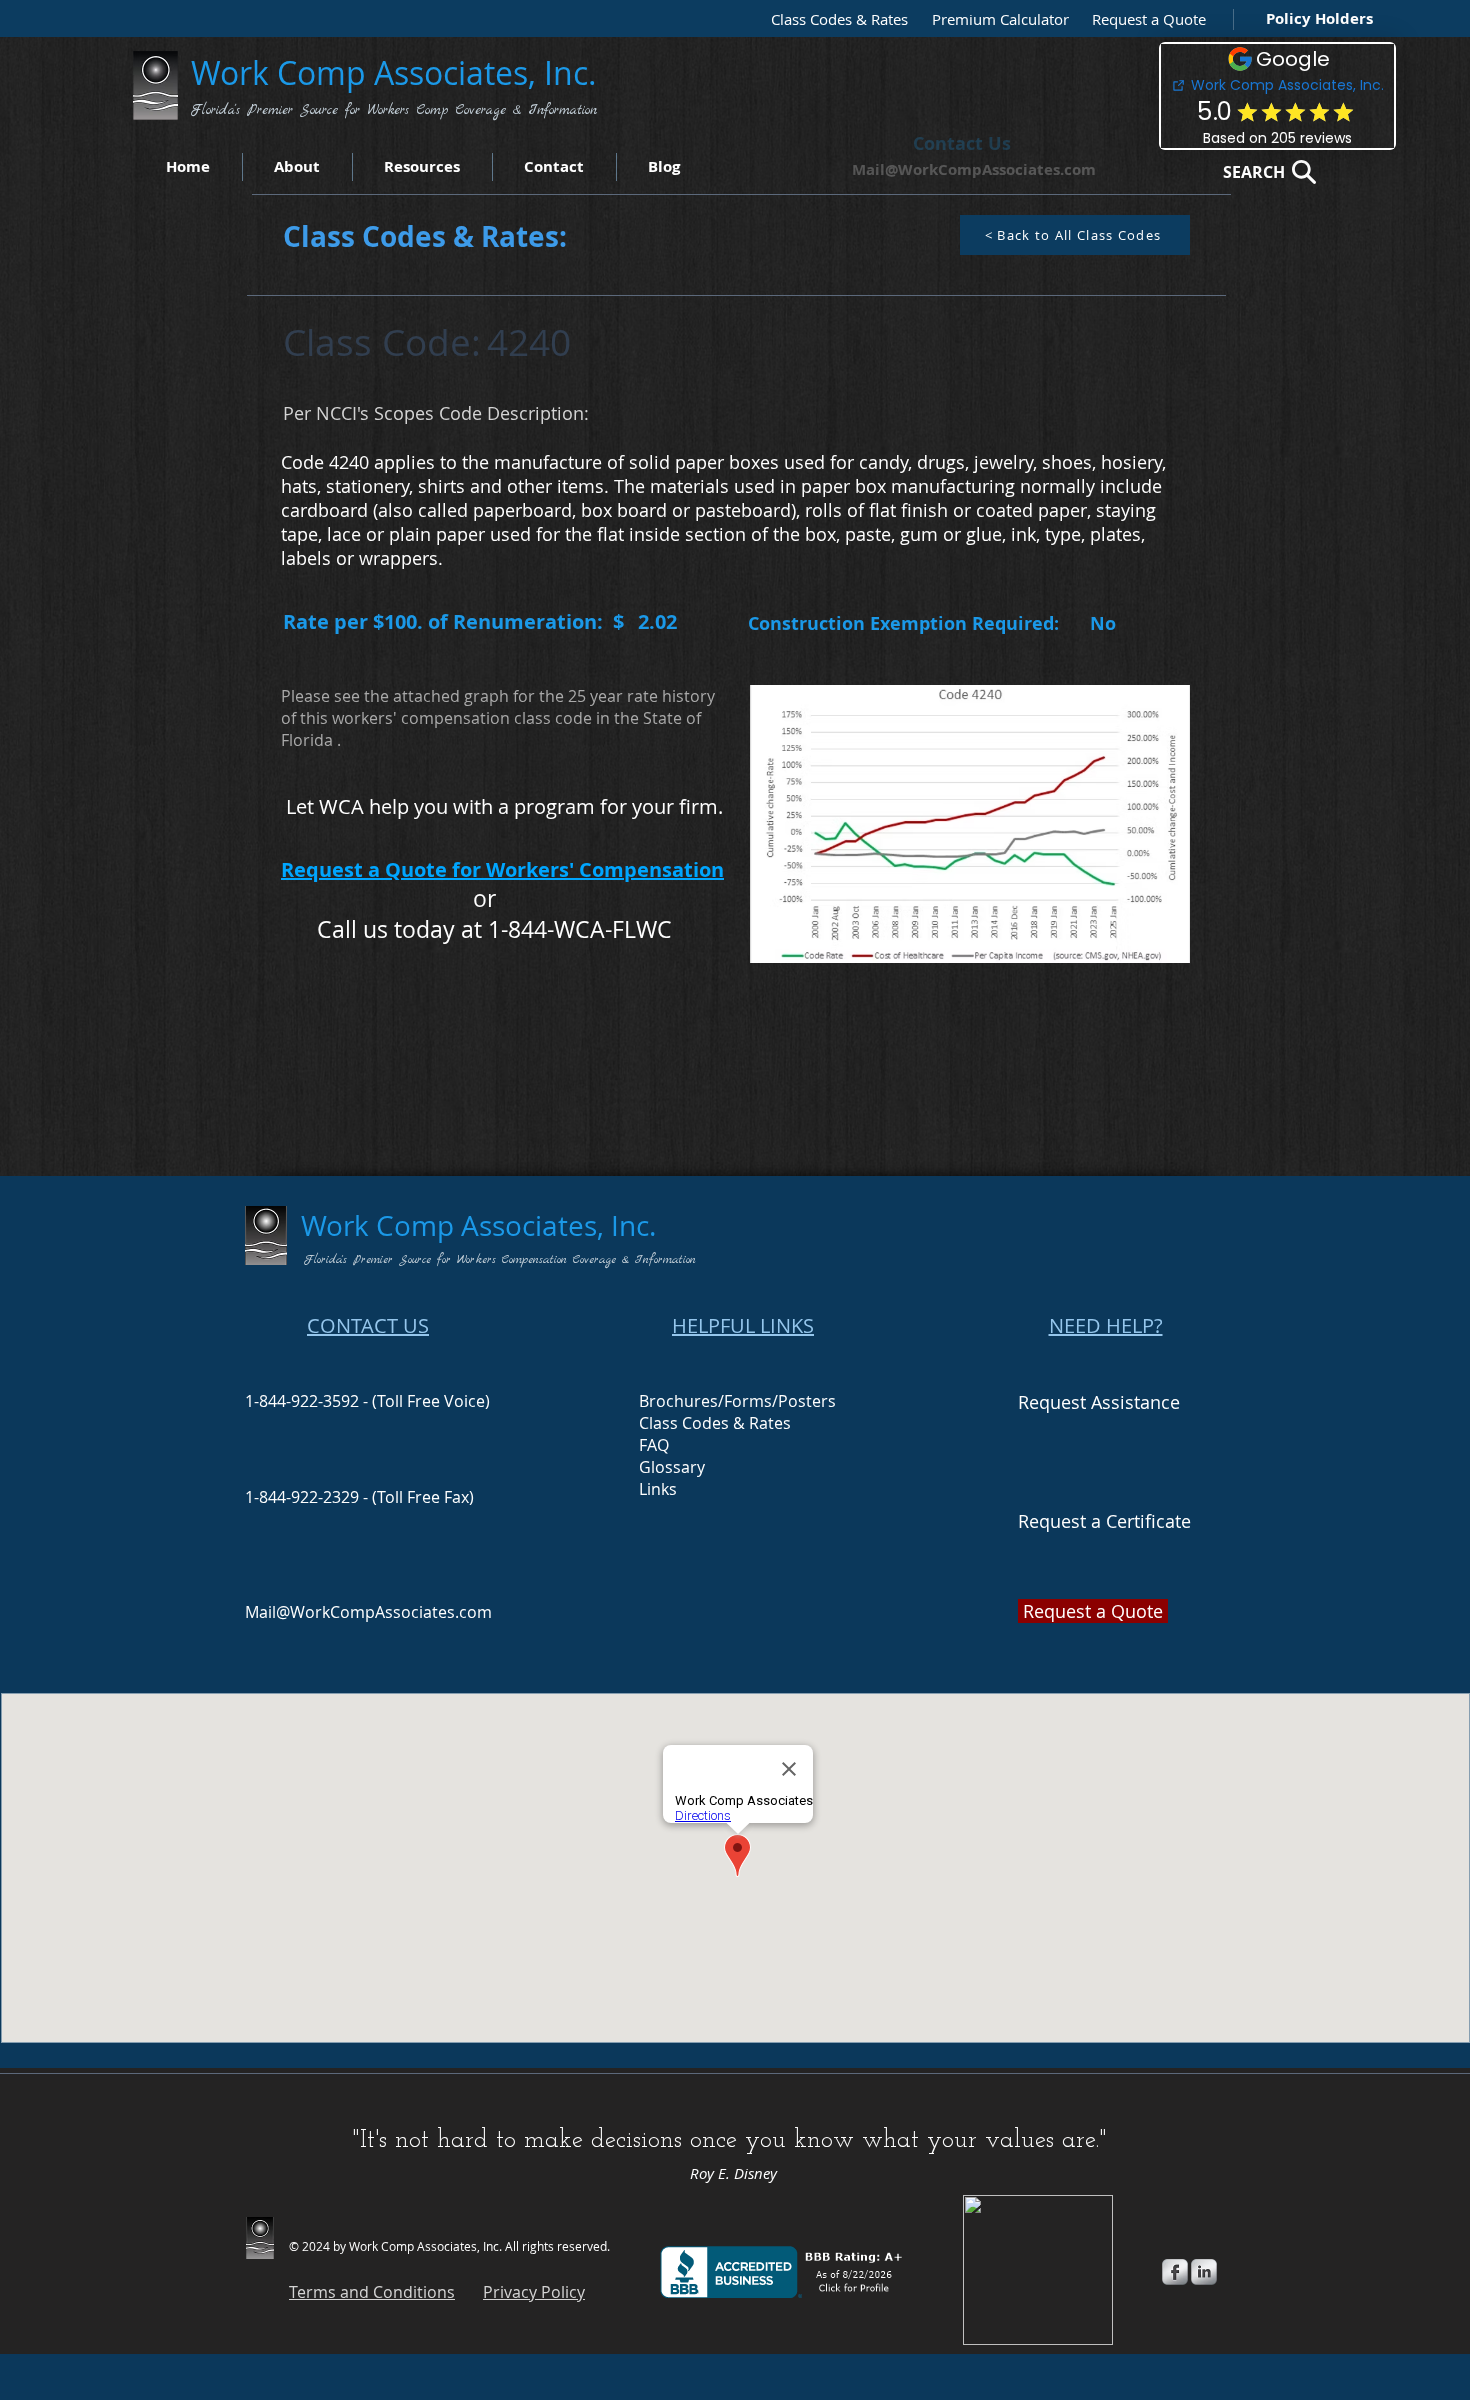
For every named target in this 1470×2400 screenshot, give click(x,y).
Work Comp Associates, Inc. (398, 72)
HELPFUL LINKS (743, 1325)
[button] (1144, 19)
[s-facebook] (1175, 2272)
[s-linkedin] (1204, 2272)
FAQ (654, 1445)
